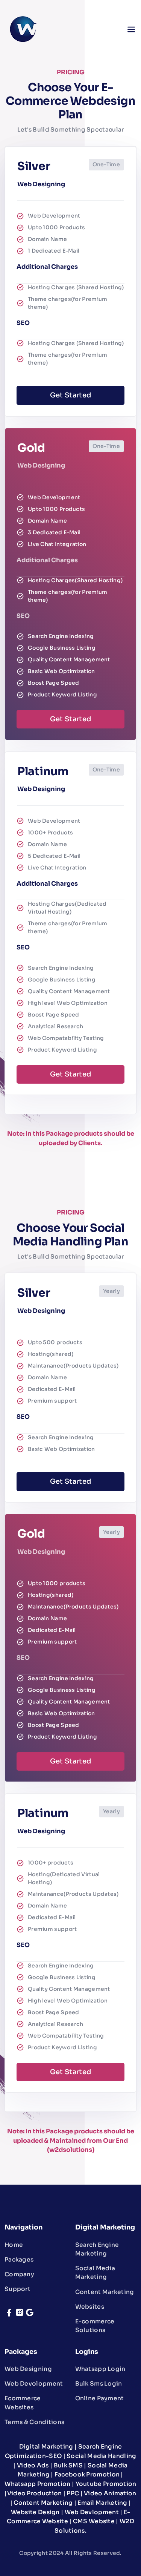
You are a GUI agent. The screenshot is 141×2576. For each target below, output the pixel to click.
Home (14, 2245)
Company (19, 2274)
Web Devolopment (34, 2384)
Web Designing (28, 2369)
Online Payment (100, 2398)
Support (17, 2289)
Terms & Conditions (34, 2422)
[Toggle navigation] (130, 29)
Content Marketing (105, 2292)
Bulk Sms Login (99, 2384)
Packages (19, 2259)
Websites (90, 2307)
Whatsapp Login (100, 2369)
